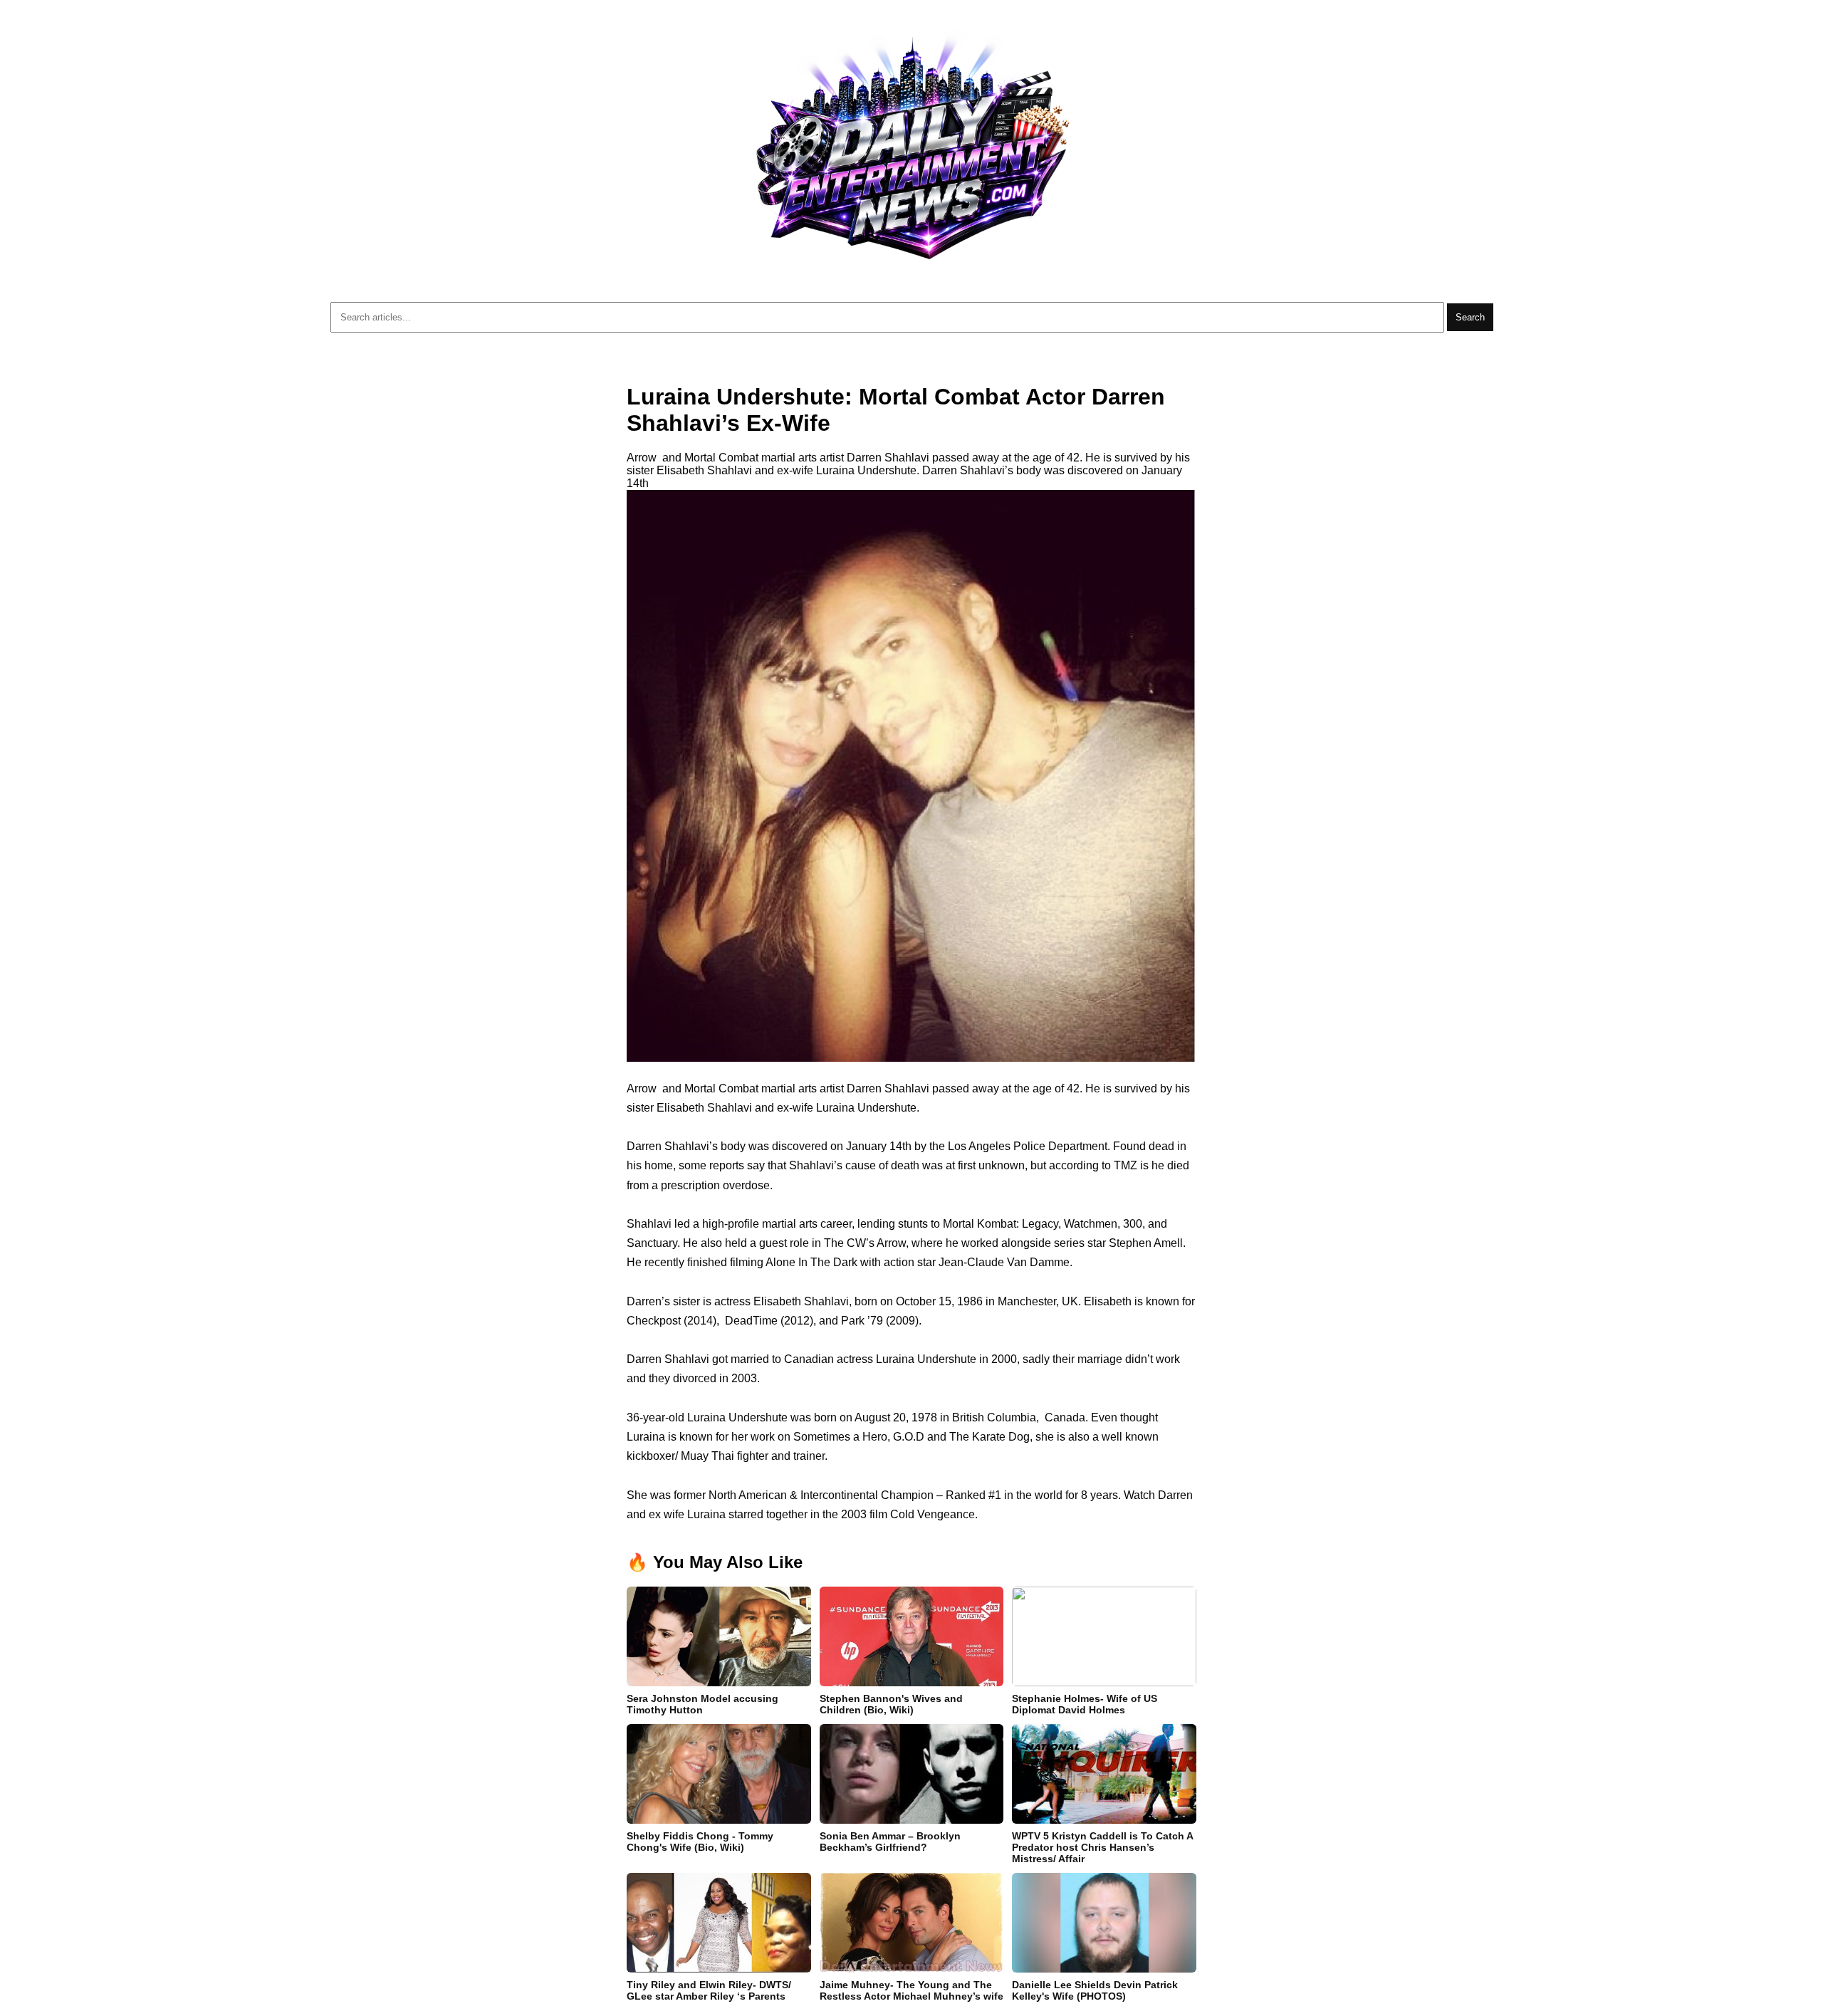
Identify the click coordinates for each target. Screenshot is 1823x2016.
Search (1470, 317)
